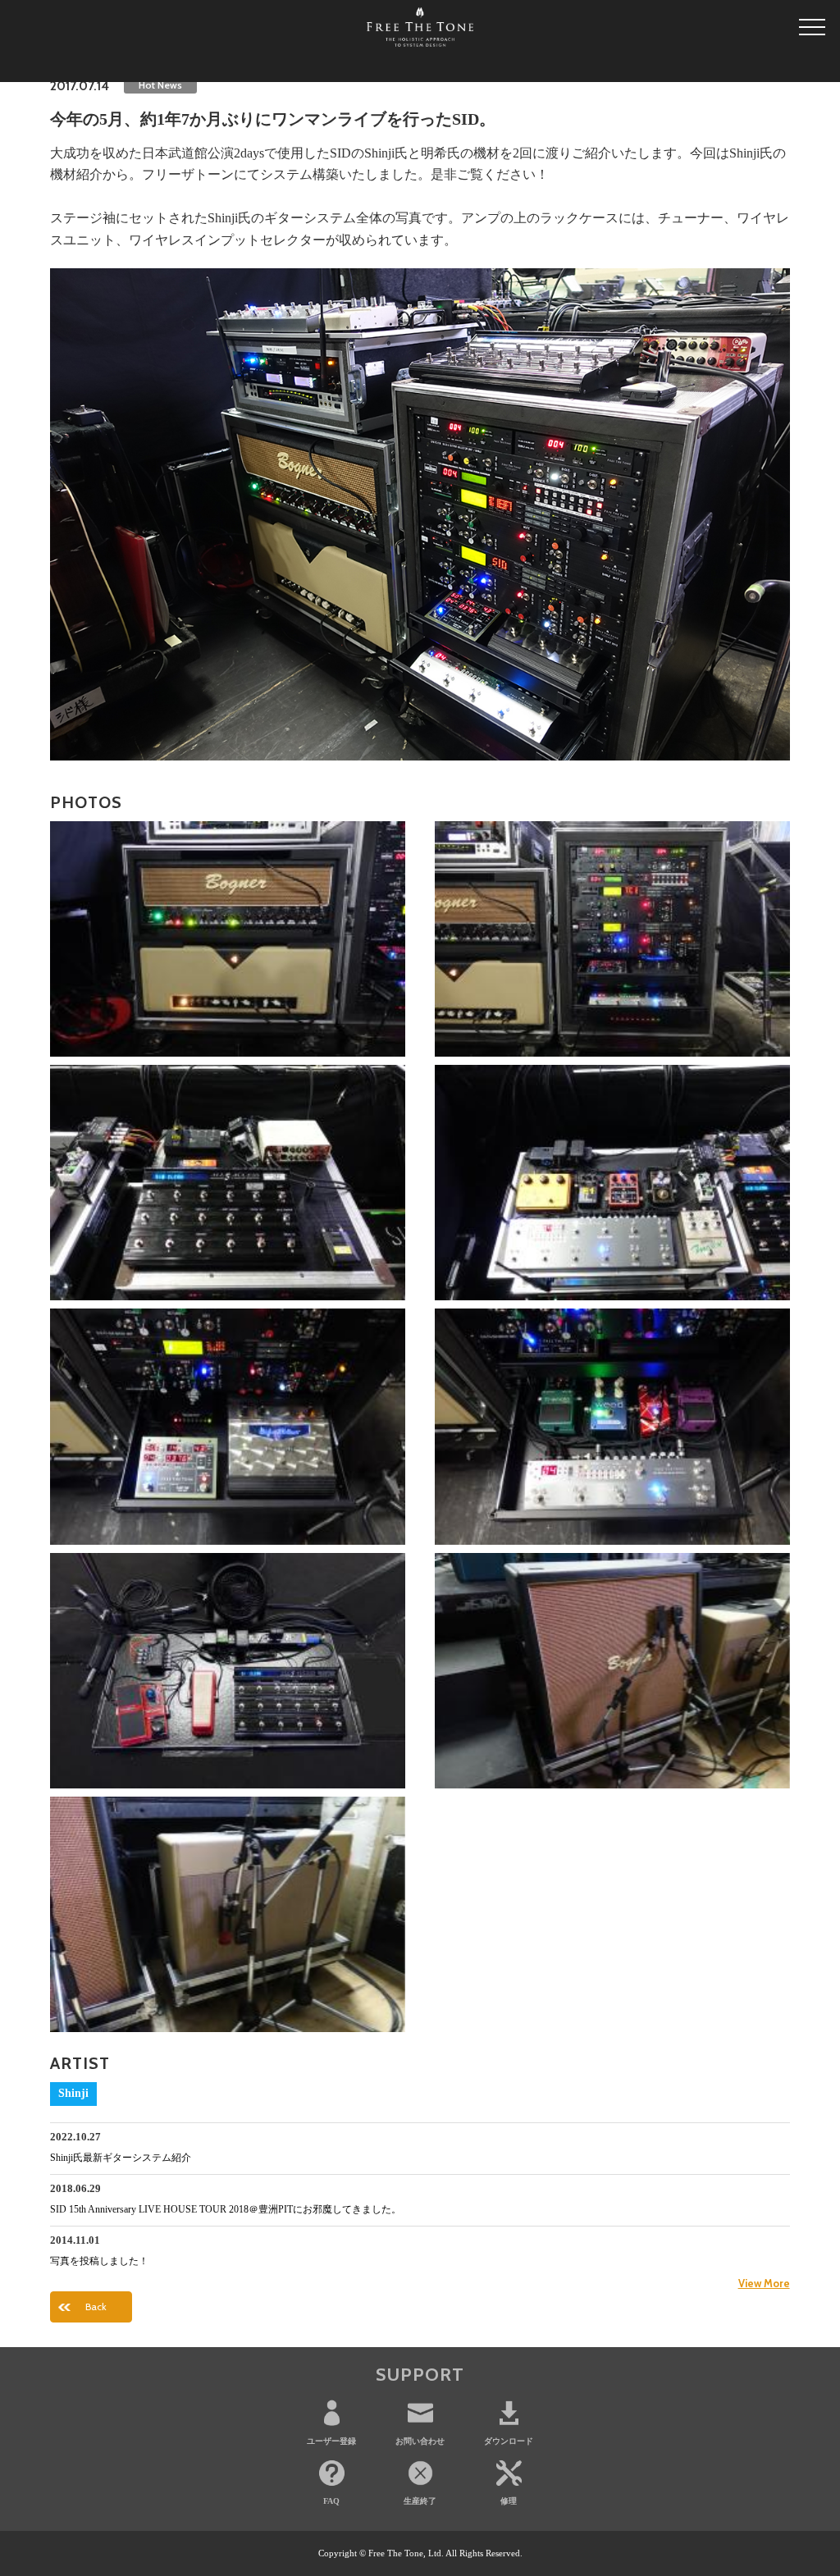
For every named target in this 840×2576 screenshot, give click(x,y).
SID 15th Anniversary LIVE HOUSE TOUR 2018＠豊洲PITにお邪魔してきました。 (226, 2209)
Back (96, 2307)
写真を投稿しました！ (99, 2261)
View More (764, 2283)
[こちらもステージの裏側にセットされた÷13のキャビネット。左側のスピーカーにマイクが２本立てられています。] (228, 1914)
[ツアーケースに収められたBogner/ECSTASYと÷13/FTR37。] (228, 939)
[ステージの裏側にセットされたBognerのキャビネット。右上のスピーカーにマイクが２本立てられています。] (612, 1671)
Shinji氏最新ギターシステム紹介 (121, 2158)
